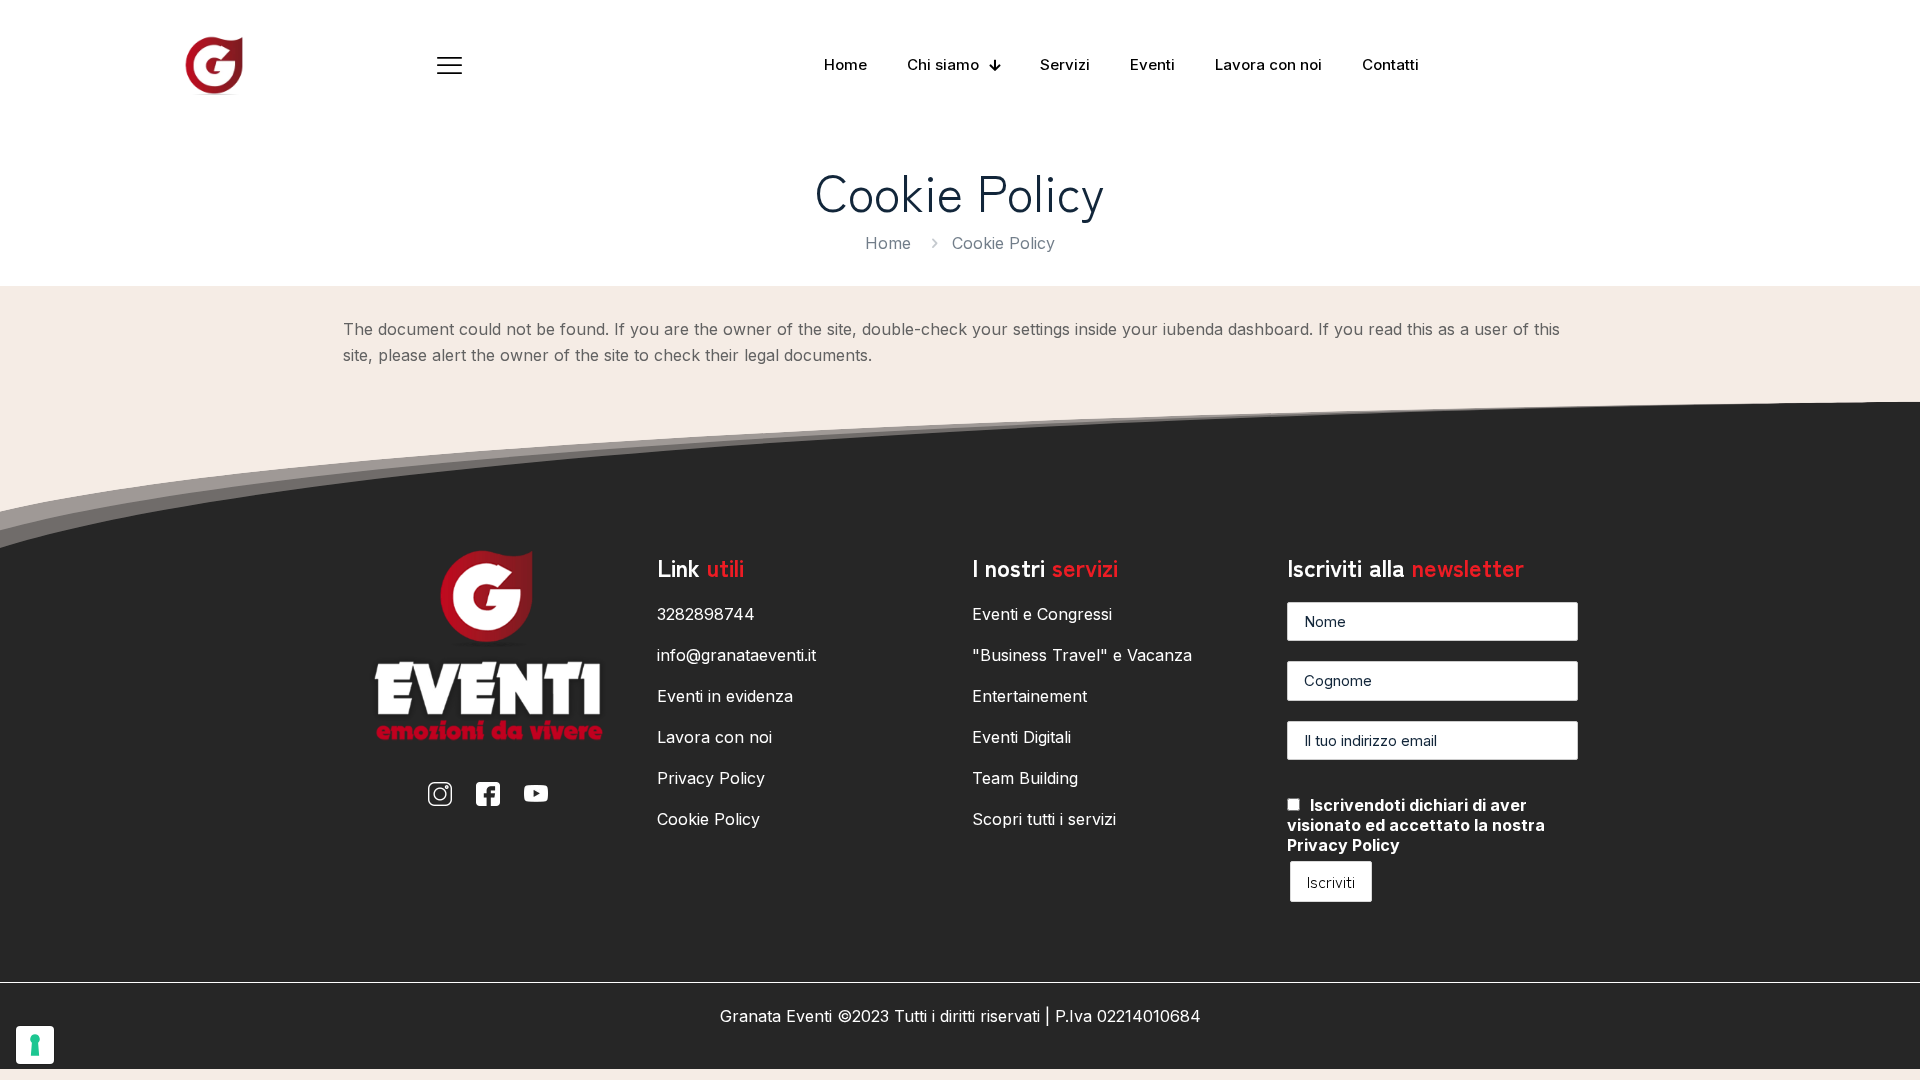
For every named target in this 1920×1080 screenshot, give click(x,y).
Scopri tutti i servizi (1044, 819)
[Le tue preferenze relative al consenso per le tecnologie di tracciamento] (35, 1045)
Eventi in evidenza (725, 696)
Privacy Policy (711, 778)
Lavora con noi (714, 737)
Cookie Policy (708, 819)
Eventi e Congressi (1042, 614)
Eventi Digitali (1021, 737)
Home (888, 243)
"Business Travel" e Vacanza (1082, 655)
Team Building (1025, 778)
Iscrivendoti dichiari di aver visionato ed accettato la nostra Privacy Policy (1416, 825)
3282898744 (706, 614)
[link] (440, 794)
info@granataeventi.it (736, 655)
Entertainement (1029, 696)
